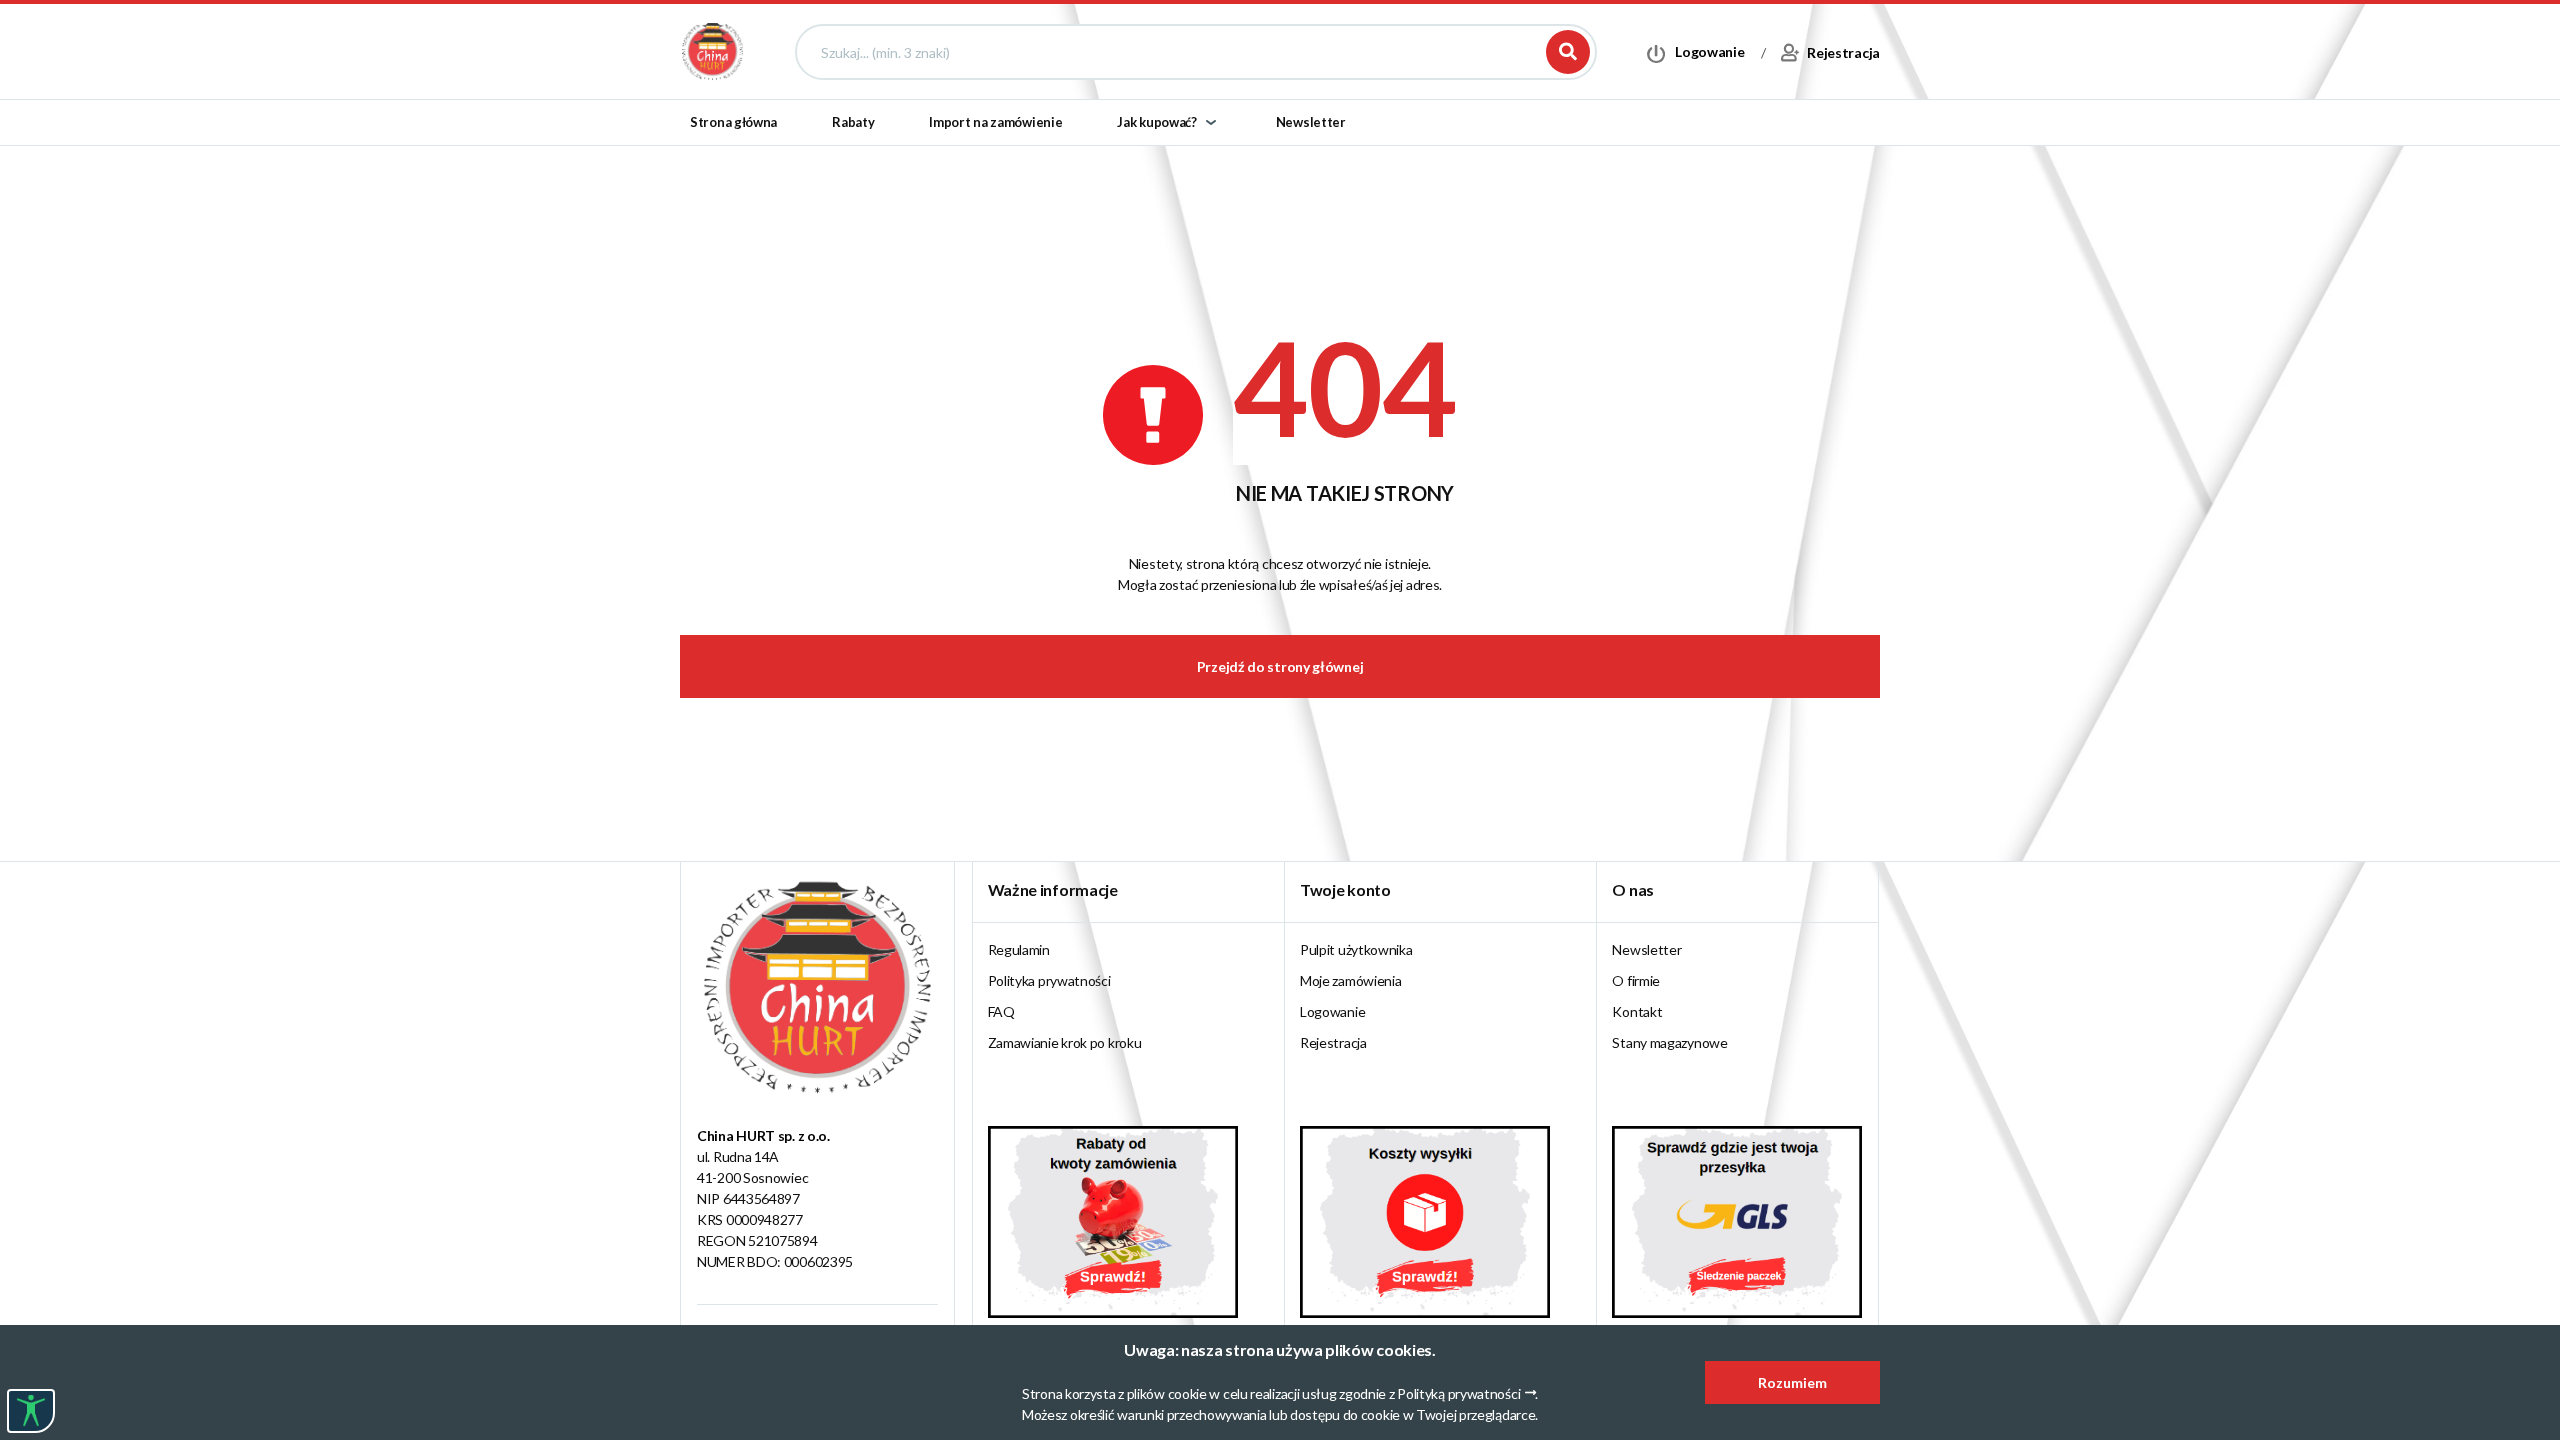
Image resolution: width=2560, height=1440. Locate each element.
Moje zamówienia (1351, 980)
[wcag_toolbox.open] (31, 1411)
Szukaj (1568, 52)
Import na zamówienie (995, 122)
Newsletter (1311, 122)
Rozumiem (1792, 1382)
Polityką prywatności (1458, 1393)
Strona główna (733, 122)
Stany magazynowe (1669, 1042)
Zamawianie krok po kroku (1065, 1042)
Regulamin (1019, 949)
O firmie (1636, 980)
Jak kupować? (1156, 122)
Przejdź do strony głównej (1280, 666)
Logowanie (1332, 1011)
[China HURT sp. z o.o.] (712, 50)
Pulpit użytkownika (1356, 949)
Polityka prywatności (1049, 980)
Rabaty (853, 122)
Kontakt (1637, 1011)
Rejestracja (1333, 1042)
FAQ (1001, 1011)
